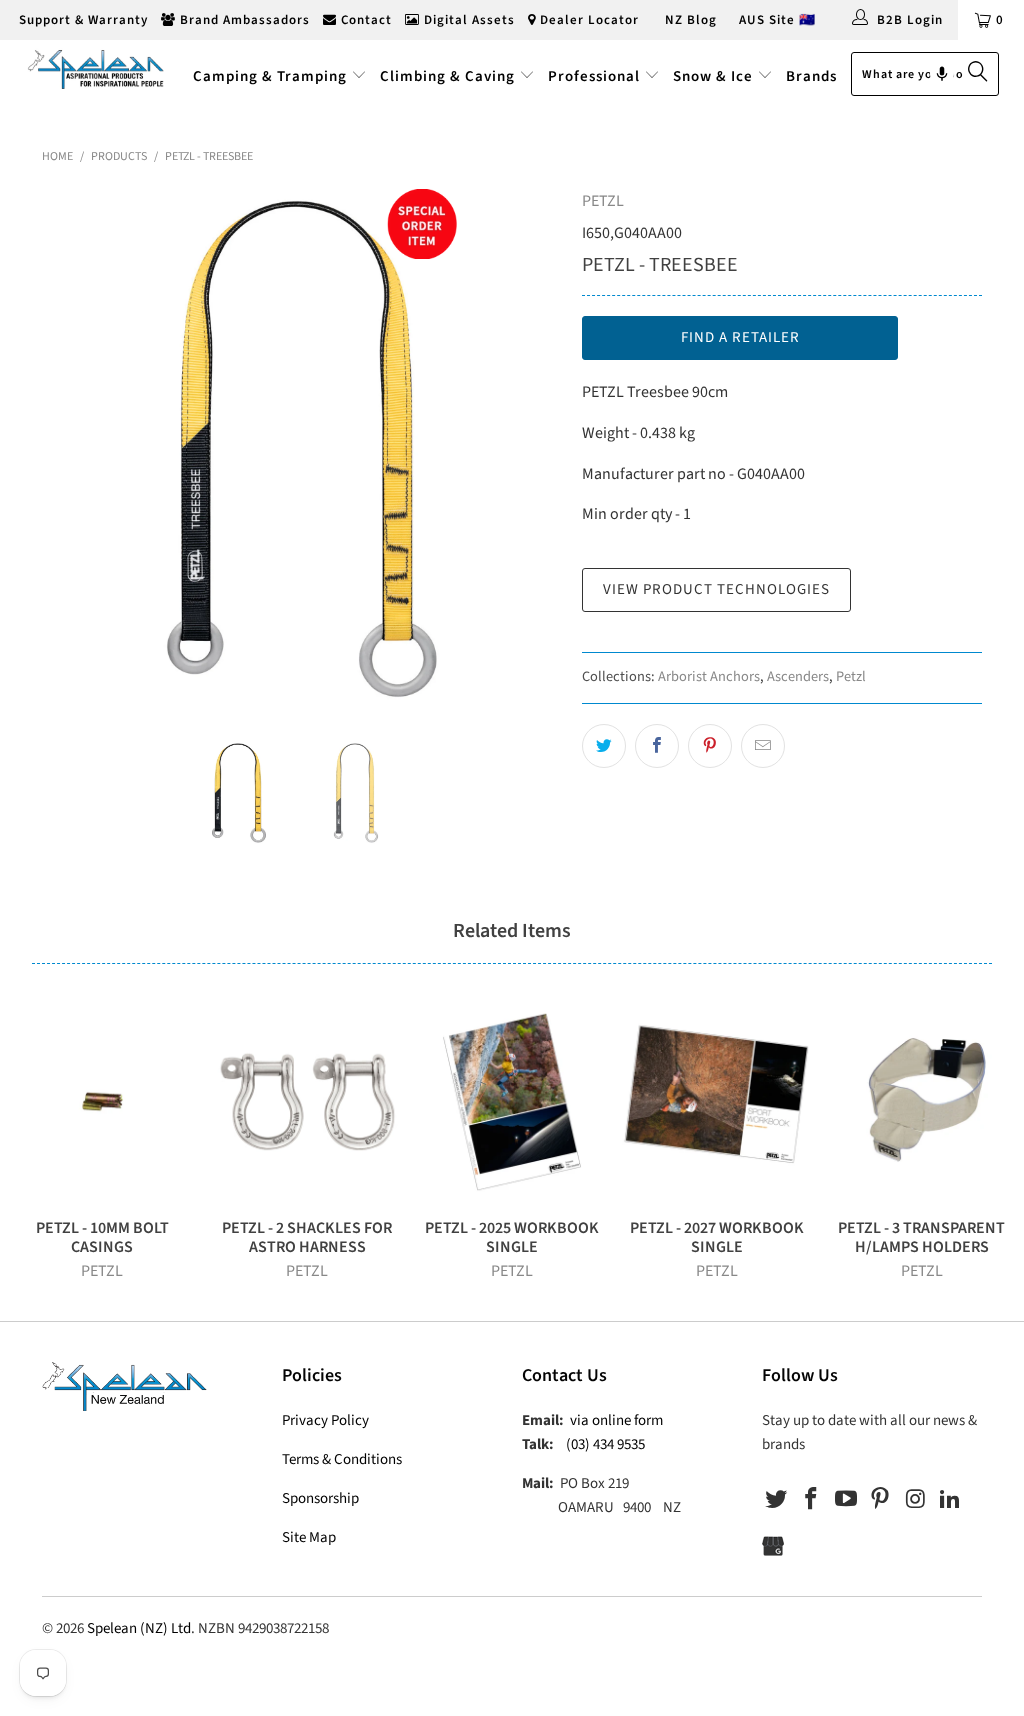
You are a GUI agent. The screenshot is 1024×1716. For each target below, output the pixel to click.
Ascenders (798, 676)
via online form (616, 1420)
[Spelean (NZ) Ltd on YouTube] (846, 1500)
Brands (811, 76)
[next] (534, 449)
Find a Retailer (740, 337)
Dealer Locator (587, 20)
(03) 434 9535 (605, 1444)
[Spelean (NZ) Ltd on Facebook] (812, 1500)
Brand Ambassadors (243, 20)
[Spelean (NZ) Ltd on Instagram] (916, 1500)
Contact (364, 20)
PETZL (603, 201)
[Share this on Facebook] (657, 746)
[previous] (69, 449)
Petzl (851, 676)
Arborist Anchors (709, 676)
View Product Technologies (716, 589)
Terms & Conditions (342, 1459)
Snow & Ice (713, 76)
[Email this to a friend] (763, 746)
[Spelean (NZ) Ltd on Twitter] (777, 1500)
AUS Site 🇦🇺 (777, 20)
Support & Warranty (81, 20)
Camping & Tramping (270, 76)
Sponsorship (320, 1498)
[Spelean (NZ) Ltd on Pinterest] (881, 1500)
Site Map (309, 1537)
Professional (594, 76)
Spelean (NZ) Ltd (139, 1628)
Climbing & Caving (447, 76)
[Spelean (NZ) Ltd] (92, 68)
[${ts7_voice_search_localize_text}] (942, 74)
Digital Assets (467, 20)
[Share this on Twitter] (604, 746)
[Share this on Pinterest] (710, 746)
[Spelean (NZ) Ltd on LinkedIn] (950, 1500)
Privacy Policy (325, 1420)
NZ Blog (689, 20)
